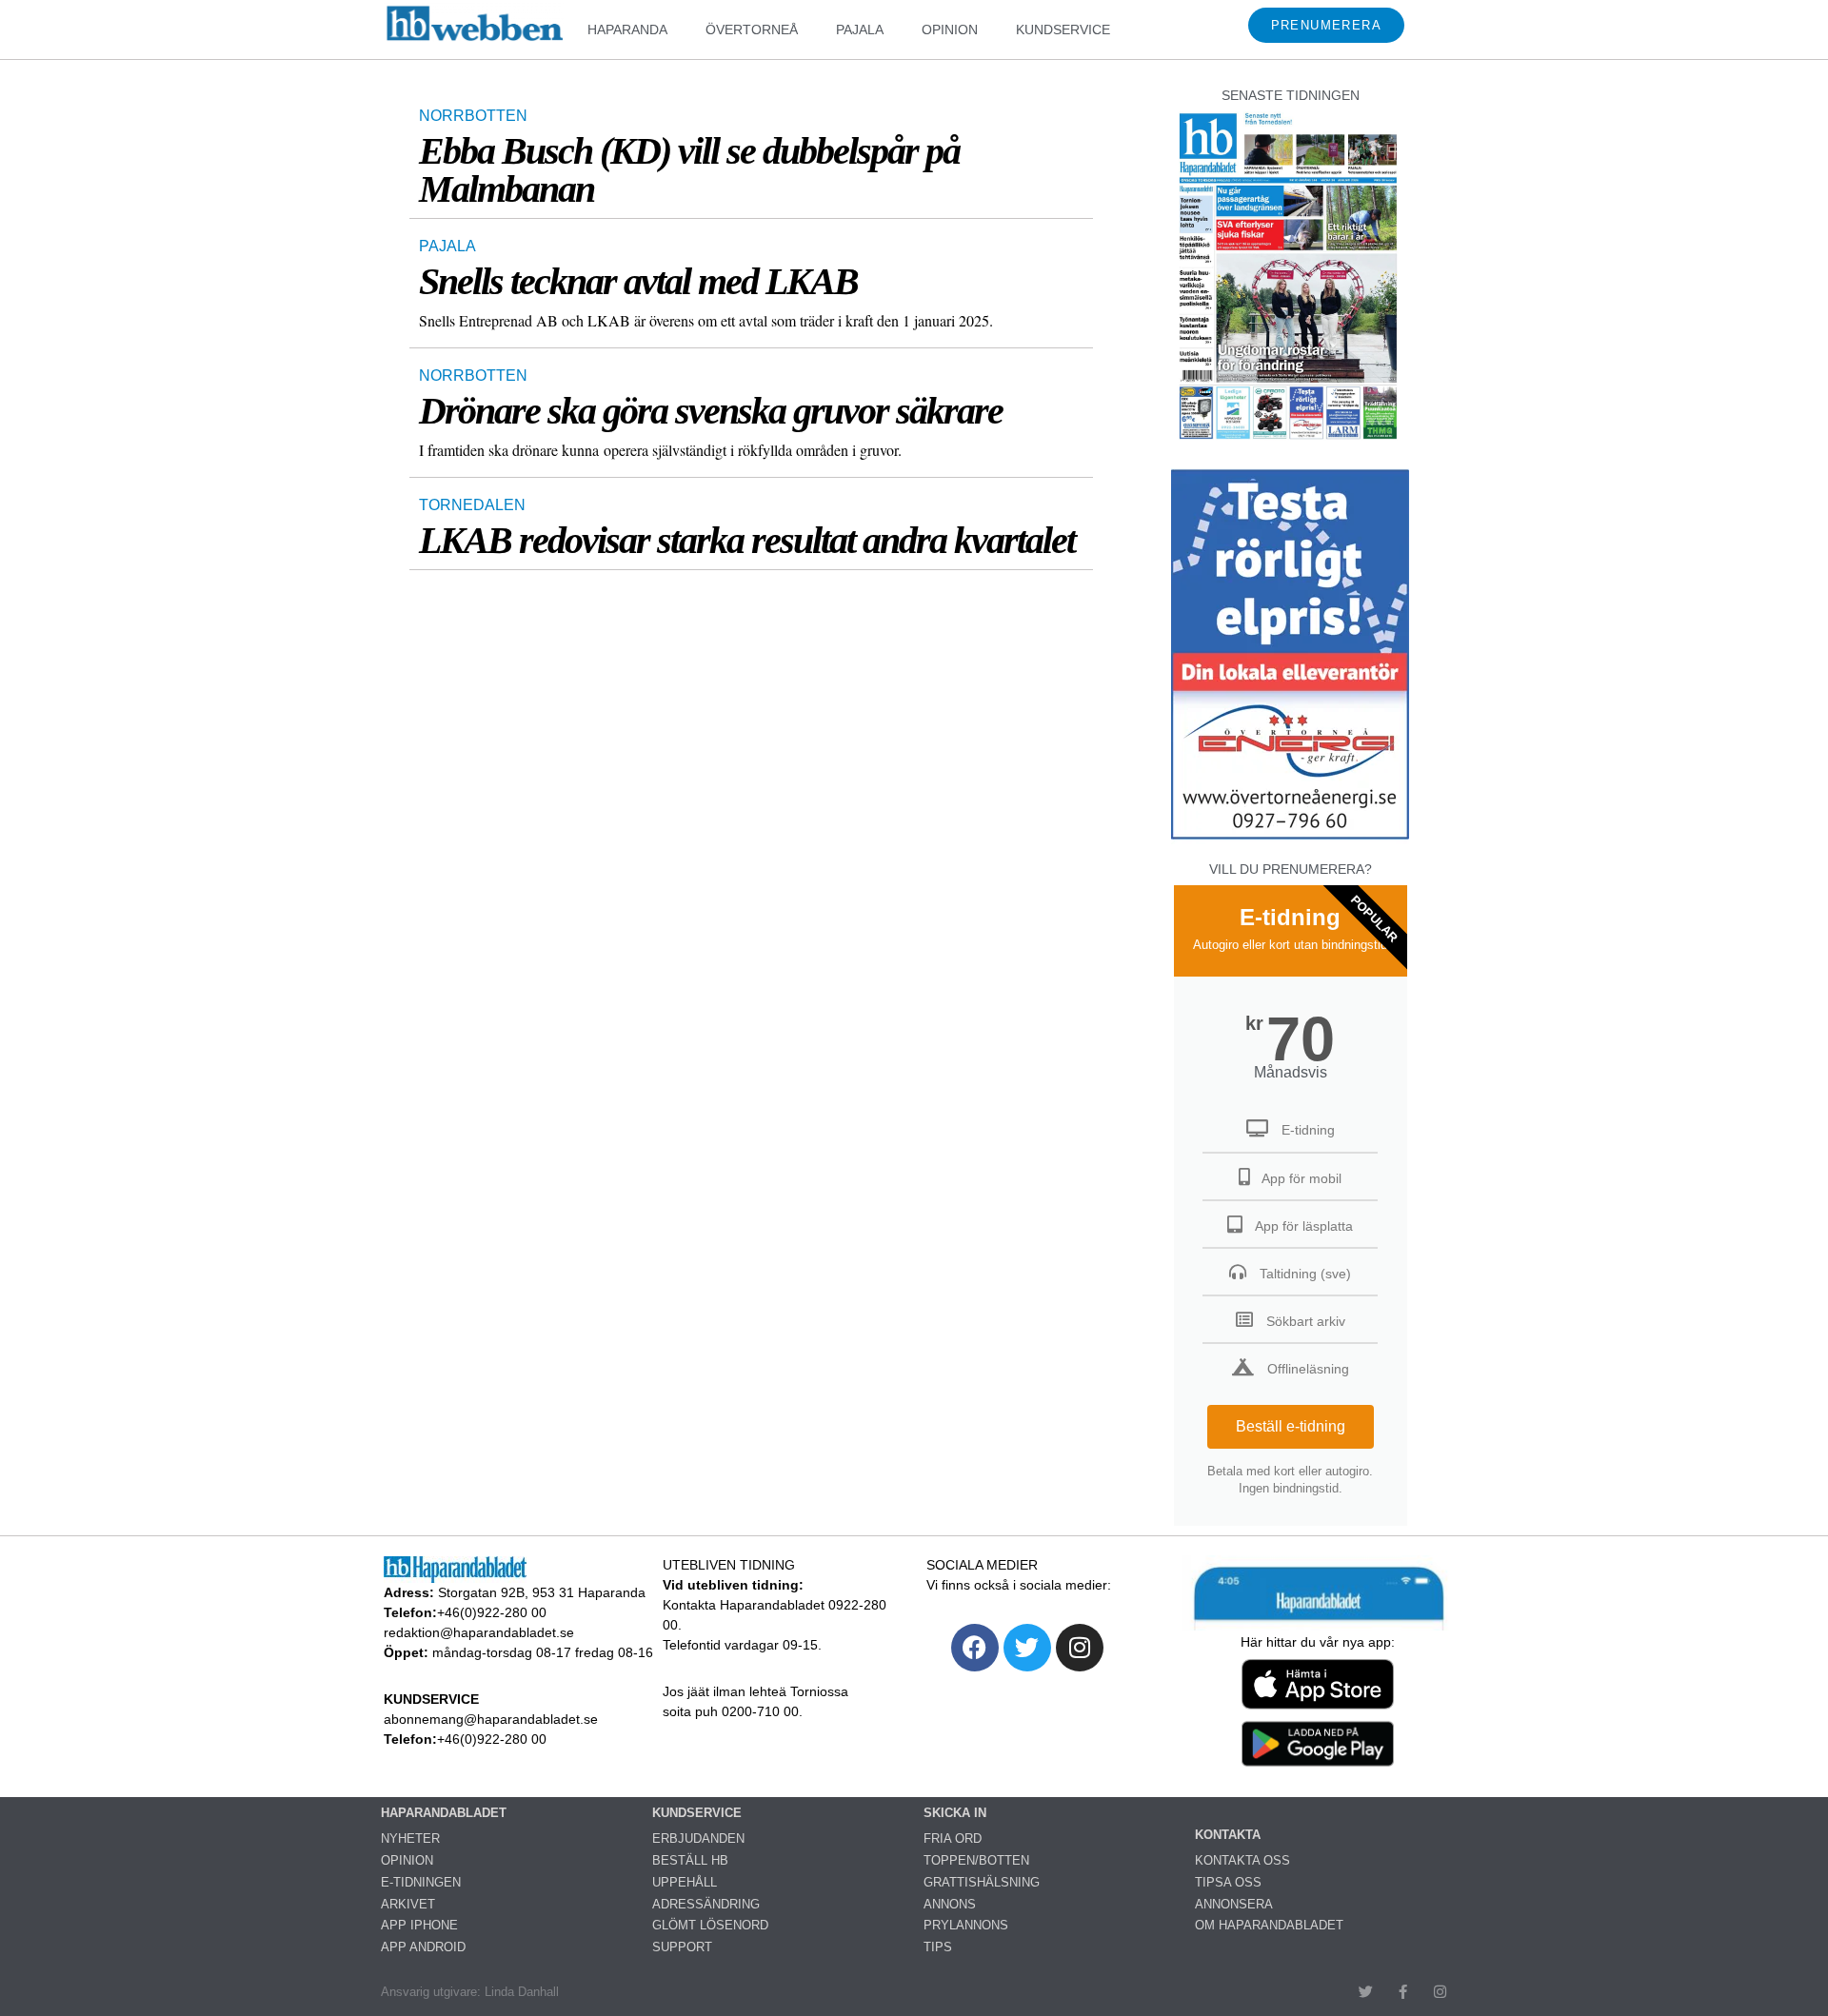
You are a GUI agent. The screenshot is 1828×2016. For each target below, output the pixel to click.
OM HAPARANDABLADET (1269, 1925)
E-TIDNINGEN (421, 1882)
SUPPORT (682, 1947)
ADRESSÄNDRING (706, 1904)
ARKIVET (408, 1904)
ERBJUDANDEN (698, 1838)
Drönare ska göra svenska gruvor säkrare (711, 411)
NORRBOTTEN (473, 116)
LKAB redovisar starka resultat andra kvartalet (747, 540)
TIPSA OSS (1228, 1882)
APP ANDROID (423, 1947)
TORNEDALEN (472, 505)
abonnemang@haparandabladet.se (491, 1719)
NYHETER (410, 1838)
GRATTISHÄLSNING (982, 1882)
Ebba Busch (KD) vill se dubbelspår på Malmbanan (689, 170)
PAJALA (860, 30)
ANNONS (950, 1904)
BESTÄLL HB (690, 1860)
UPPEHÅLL (685, 1882)
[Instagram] (1080, 1648)
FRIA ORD (953, 1838)
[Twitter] (1027, 1648)
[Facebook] (975, 1648)
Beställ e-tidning (1291, 1426)
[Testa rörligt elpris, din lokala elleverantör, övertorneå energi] (1290, 839)
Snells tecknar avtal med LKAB (638, 281)
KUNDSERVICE (1063, 30)
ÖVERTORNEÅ (752, 30)
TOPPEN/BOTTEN (976, 1860)
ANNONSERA (1234, 1904)
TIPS (938, 1947)
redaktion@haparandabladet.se (479, 1632)
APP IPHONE (419, 1925)
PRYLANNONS (966, 1925)
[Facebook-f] (1403, 1992)
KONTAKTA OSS (1242, 1860)
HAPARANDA (627, 30)
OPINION (950, 30)
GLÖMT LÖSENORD (710, 1925)
